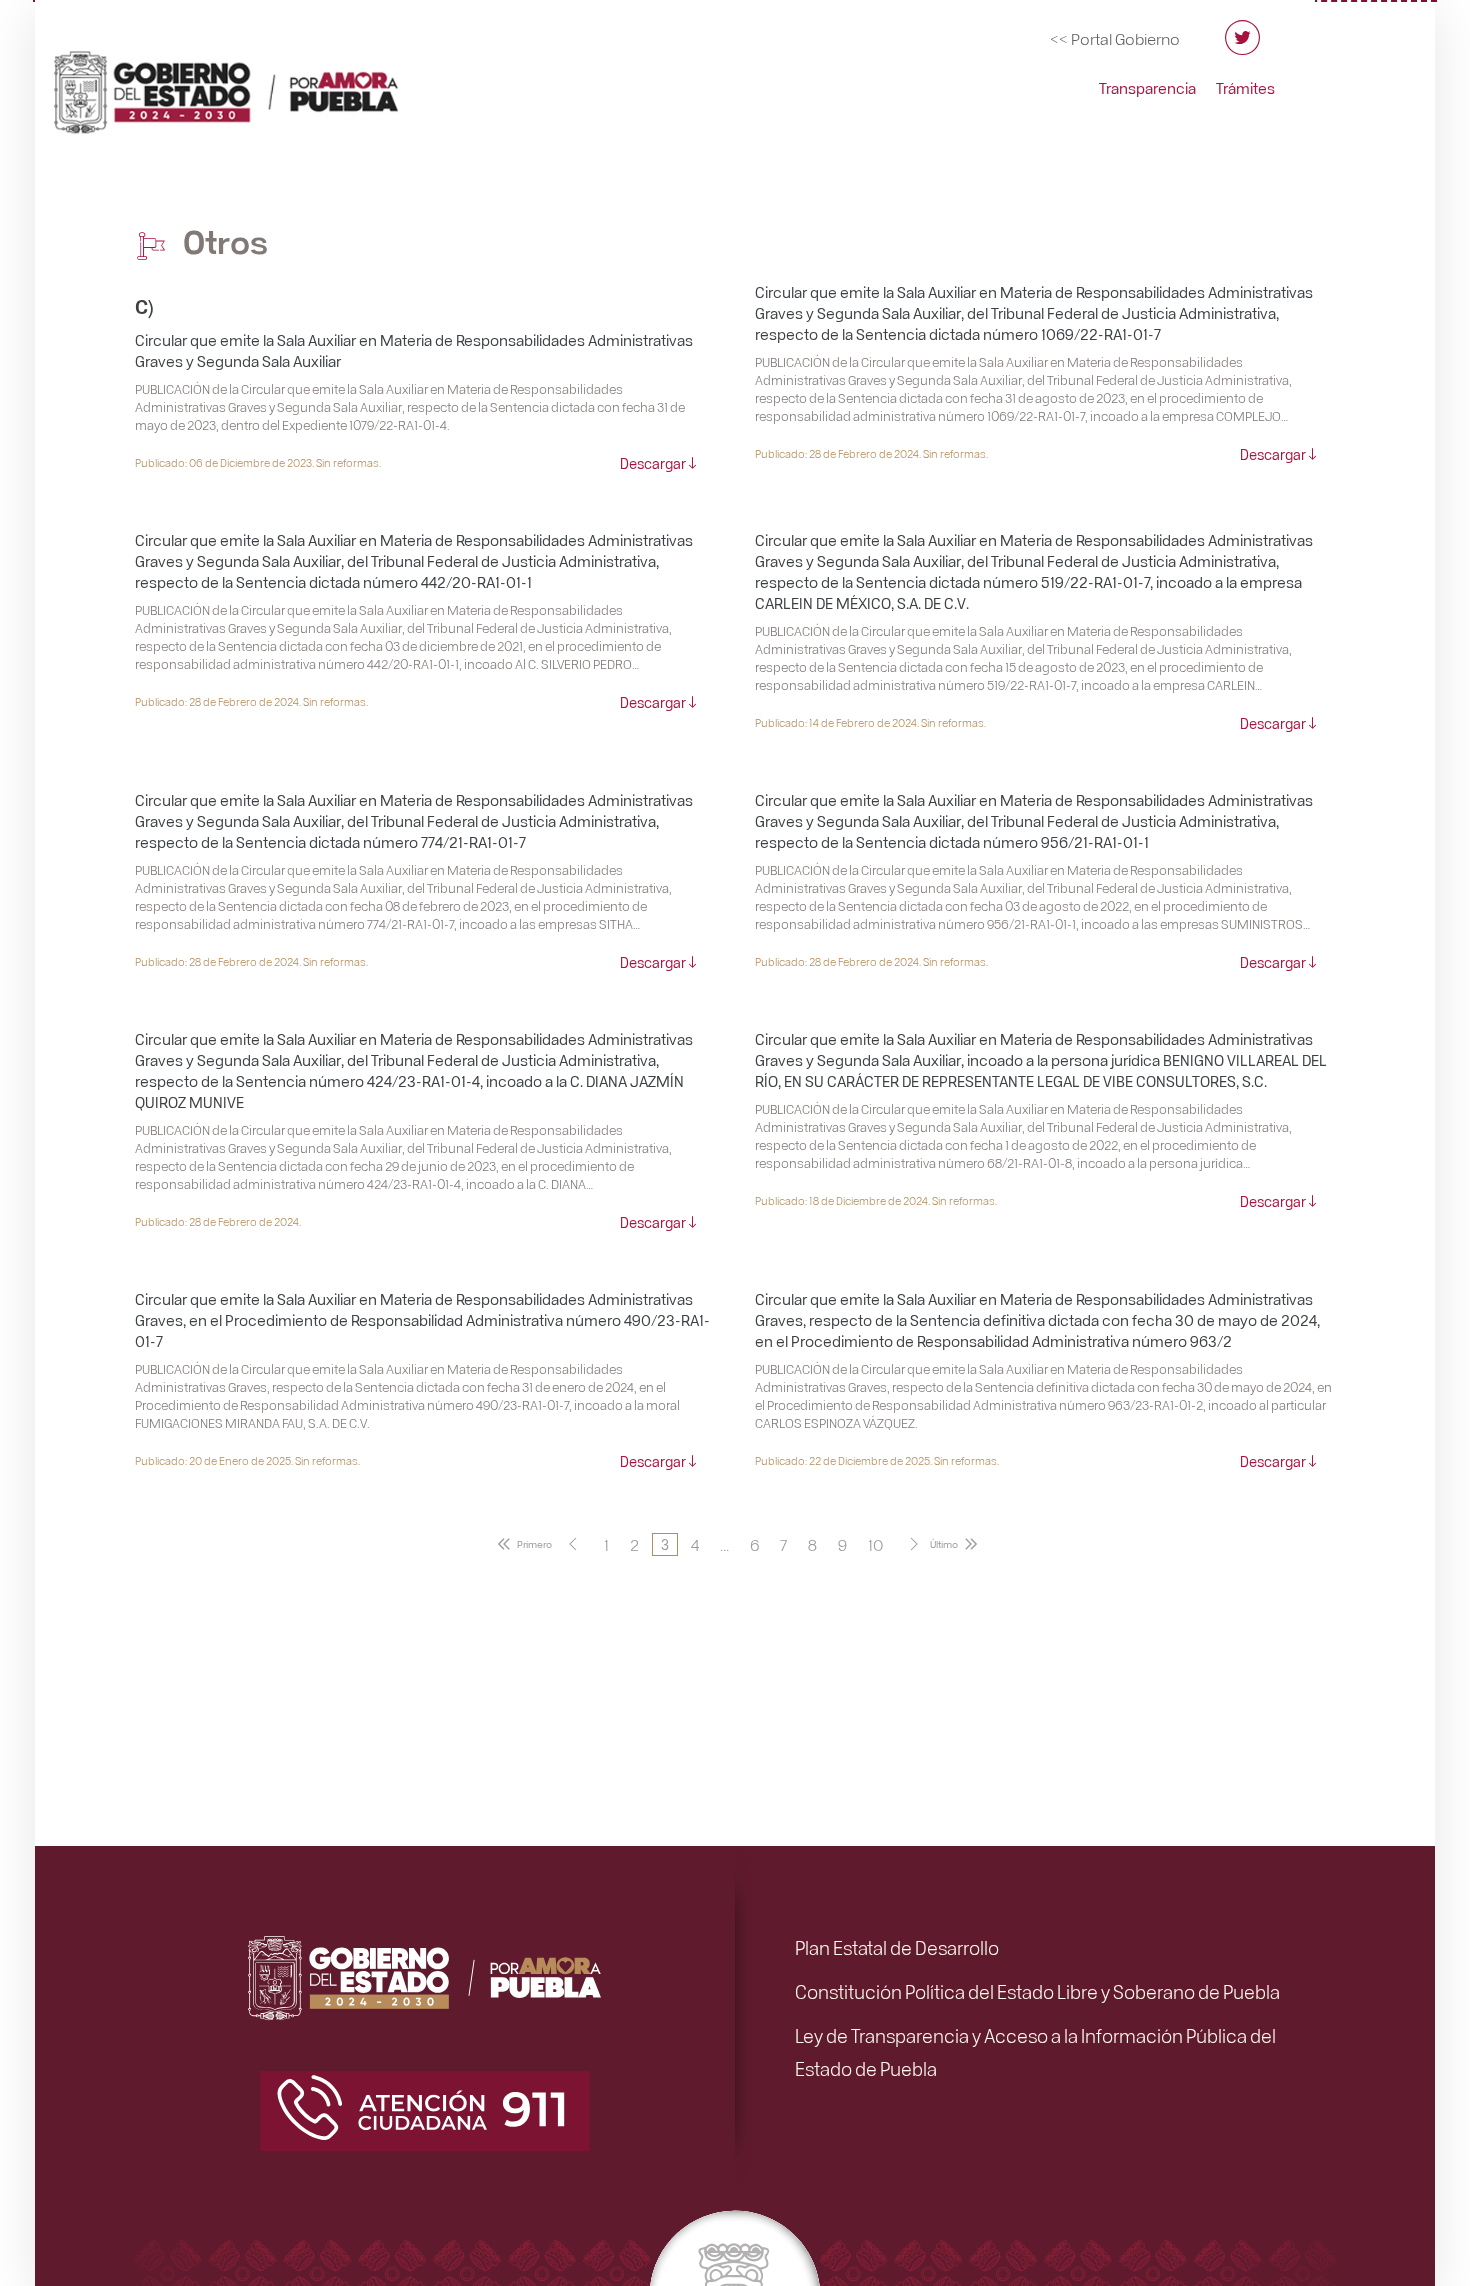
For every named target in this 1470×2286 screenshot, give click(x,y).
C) (144, 305)
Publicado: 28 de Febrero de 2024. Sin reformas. (871, 453)
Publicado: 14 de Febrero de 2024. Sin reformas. (870, 722)
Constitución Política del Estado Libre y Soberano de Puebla (1037, 1991)
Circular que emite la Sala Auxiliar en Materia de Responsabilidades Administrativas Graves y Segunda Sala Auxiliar (414, 350)
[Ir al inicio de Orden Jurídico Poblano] (250, 83)
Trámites (1245, 88)
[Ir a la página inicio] (521, 1544)
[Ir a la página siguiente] (914, 1544)
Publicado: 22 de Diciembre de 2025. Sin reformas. (877, 1460)
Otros (222, 241)
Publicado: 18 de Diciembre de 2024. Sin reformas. (876, 1200)
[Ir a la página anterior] (573, 1544)
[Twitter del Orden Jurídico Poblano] (1242, 46)
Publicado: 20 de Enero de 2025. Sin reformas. (247, 1460)
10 (875, 1544)
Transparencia (1147, 88)
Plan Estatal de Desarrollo (897, 1947)
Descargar (653, 463)
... (724, 1544)
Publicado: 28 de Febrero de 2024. (218, 1221)
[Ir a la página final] (957, 1544)
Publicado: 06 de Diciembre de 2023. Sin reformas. (258, 462)
